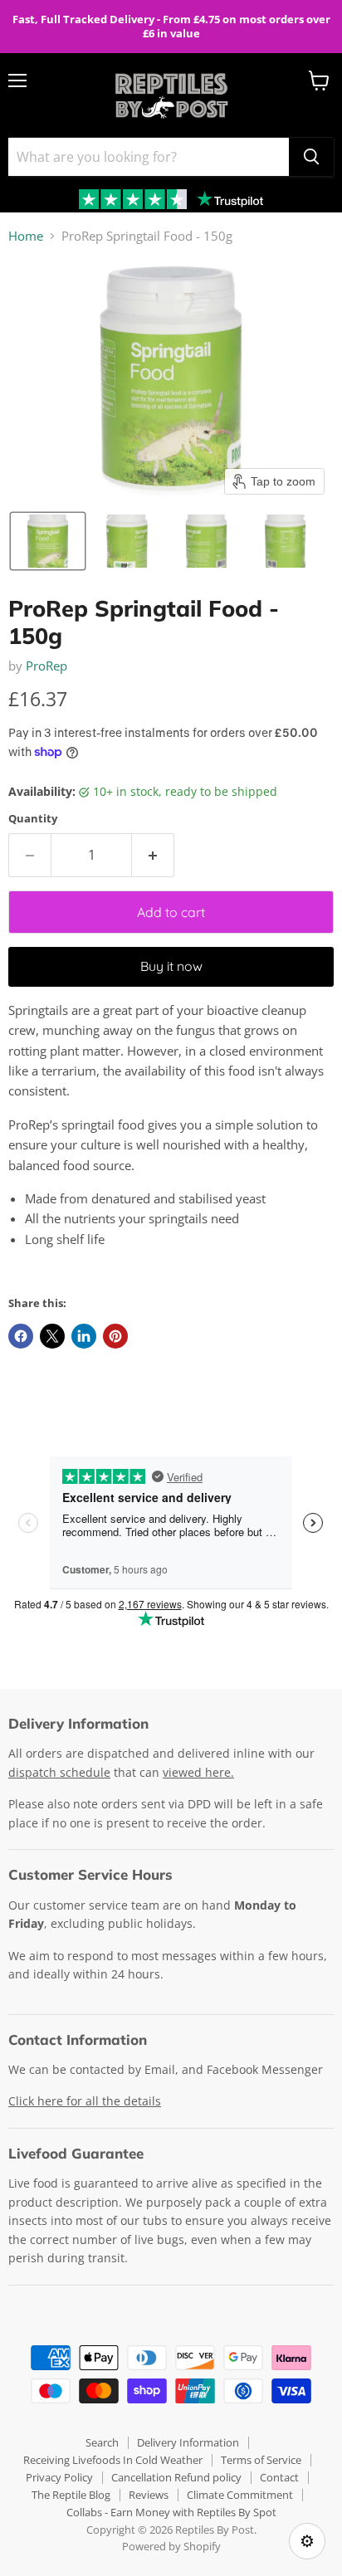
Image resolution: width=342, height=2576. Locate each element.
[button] (48, 541)
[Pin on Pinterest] (115, 1336)
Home (26, 236)
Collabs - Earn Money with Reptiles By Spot (171, 2512)
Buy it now (171, 966)
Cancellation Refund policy (176, 2477)
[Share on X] (52, 1336)
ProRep (46, 666)
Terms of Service (261, 2460)
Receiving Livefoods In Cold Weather (113, 2460)
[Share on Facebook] (21, 1336)
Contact (279, 2477)
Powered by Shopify (171, 2546)
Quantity (33, 819)
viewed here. (198, 1772)
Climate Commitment (240, 2495)
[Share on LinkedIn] (84, 1336)
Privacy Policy (59, 2477)
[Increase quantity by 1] (153, 855)
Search (102, 2442)
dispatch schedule (59, 1772)
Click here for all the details (85, 2101)
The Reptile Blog (71, 2495)
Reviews (149, 2495)
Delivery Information (188, 2442)
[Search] (311, 157)
